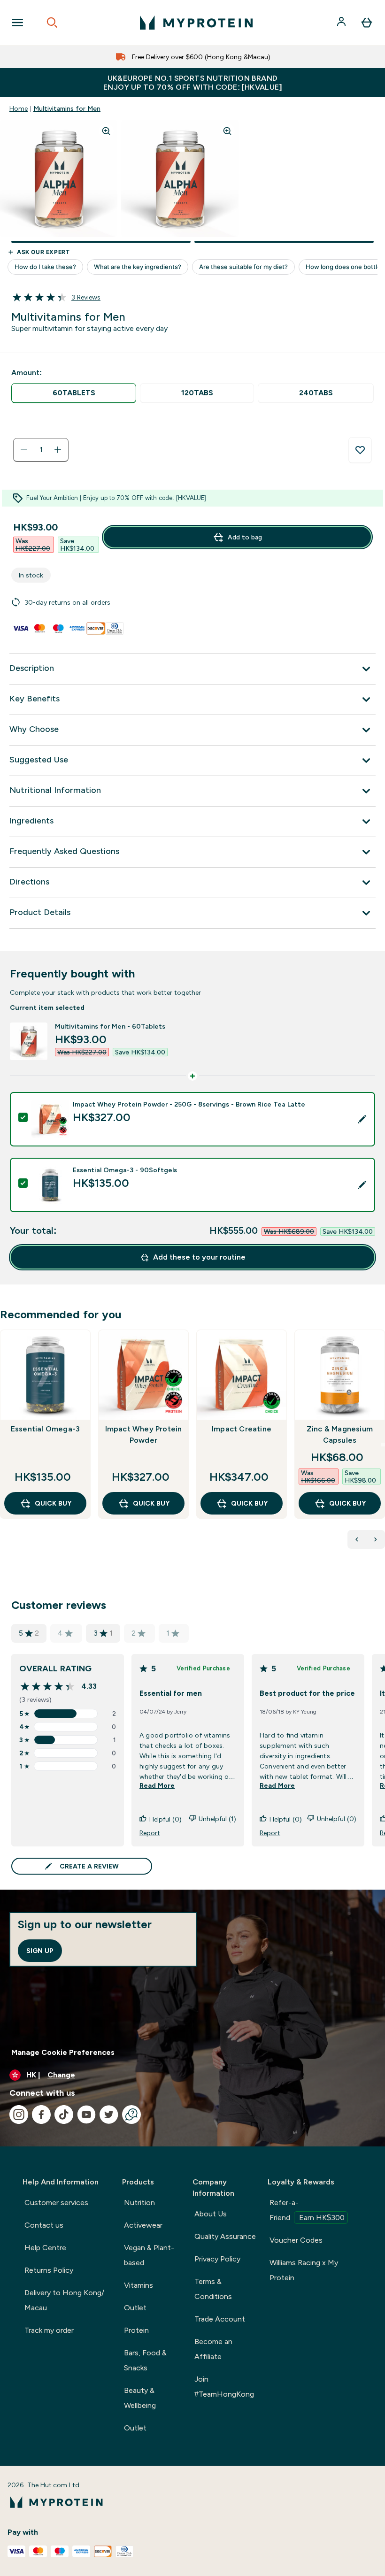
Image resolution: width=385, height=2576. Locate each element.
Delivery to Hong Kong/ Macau (64, 2300)
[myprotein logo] (196, 23)
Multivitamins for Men (67, 108)
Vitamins (139, 2285)
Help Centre (45, 2248)
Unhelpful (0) (337, 1819)
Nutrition (139, 2203)
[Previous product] (357, 1539)
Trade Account (220, 2319)
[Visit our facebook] (41, 2115)
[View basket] (367, 23)
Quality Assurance (225, 2236)
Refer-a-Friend (307, 2210)
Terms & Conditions (213, 2289)
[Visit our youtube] (86, 2115)
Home (19, 108)
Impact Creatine (242, 1429)
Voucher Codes (296, 2240)
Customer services (56, 2203)
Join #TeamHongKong (224, 2387)
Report (150, 1833)
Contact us (44, 2225)
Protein (136, 2330)
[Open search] (52, 23)
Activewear (143, 2225)
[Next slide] (383, 1445)
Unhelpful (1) (217, 1819)
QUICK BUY (53, 1503)
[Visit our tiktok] (64, 2115)
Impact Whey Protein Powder (144, 1434)
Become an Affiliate (213, 2349)
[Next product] (376, 1539)
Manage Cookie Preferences (63, 2052)
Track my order (49, 2330)
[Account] (342, 23)
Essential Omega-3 (45, 1429)
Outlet (135, 2308)
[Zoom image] (106, 131)
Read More (157, 1785)
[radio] (74, 393)
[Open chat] (131, 2115)
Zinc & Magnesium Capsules (340, 1434)
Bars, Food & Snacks (145, 2360)
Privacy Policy (217, 2259)
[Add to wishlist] (360, 450)
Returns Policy (49, 2270)
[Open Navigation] (17, 23)
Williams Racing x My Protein (304, 2270)
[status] (41, 450)
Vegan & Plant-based (149, 2255)
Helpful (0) (166, 1819)
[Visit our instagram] (19, 2115)
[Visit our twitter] (109, 2115)
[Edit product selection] (362, 1119)
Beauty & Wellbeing (140, 2398)
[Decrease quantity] (24, 450)
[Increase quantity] (58, 450)
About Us (211, 2214)
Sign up (40, 1951)
